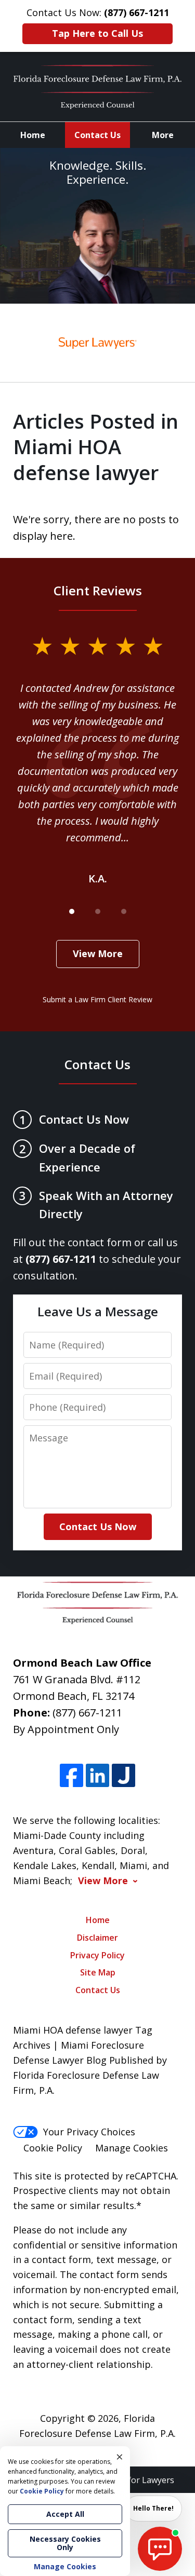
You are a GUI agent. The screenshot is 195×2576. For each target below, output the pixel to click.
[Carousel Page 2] (98, 911)
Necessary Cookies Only (65, 2543)
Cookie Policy (53, 2148)
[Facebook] (71, 1775)
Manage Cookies (132, 2148)
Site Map (98, 1972)
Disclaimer (97, 1938)
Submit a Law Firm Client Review (97, 999)
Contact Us (97, 135)
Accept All (65, 2514)
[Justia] (123, 1775)
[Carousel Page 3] (124, 911)
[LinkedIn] (97, 1775)
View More (98, 953)
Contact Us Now (98, 1526)
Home (33, 135)
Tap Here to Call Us (97, 33)
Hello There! (153, 2508)
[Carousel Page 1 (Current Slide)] (72, 911)
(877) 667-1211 (87, 1713)
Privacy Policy (97, 1955)
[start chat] (160, 2549)
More (163, 135)
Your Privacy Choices (89, 2132)
